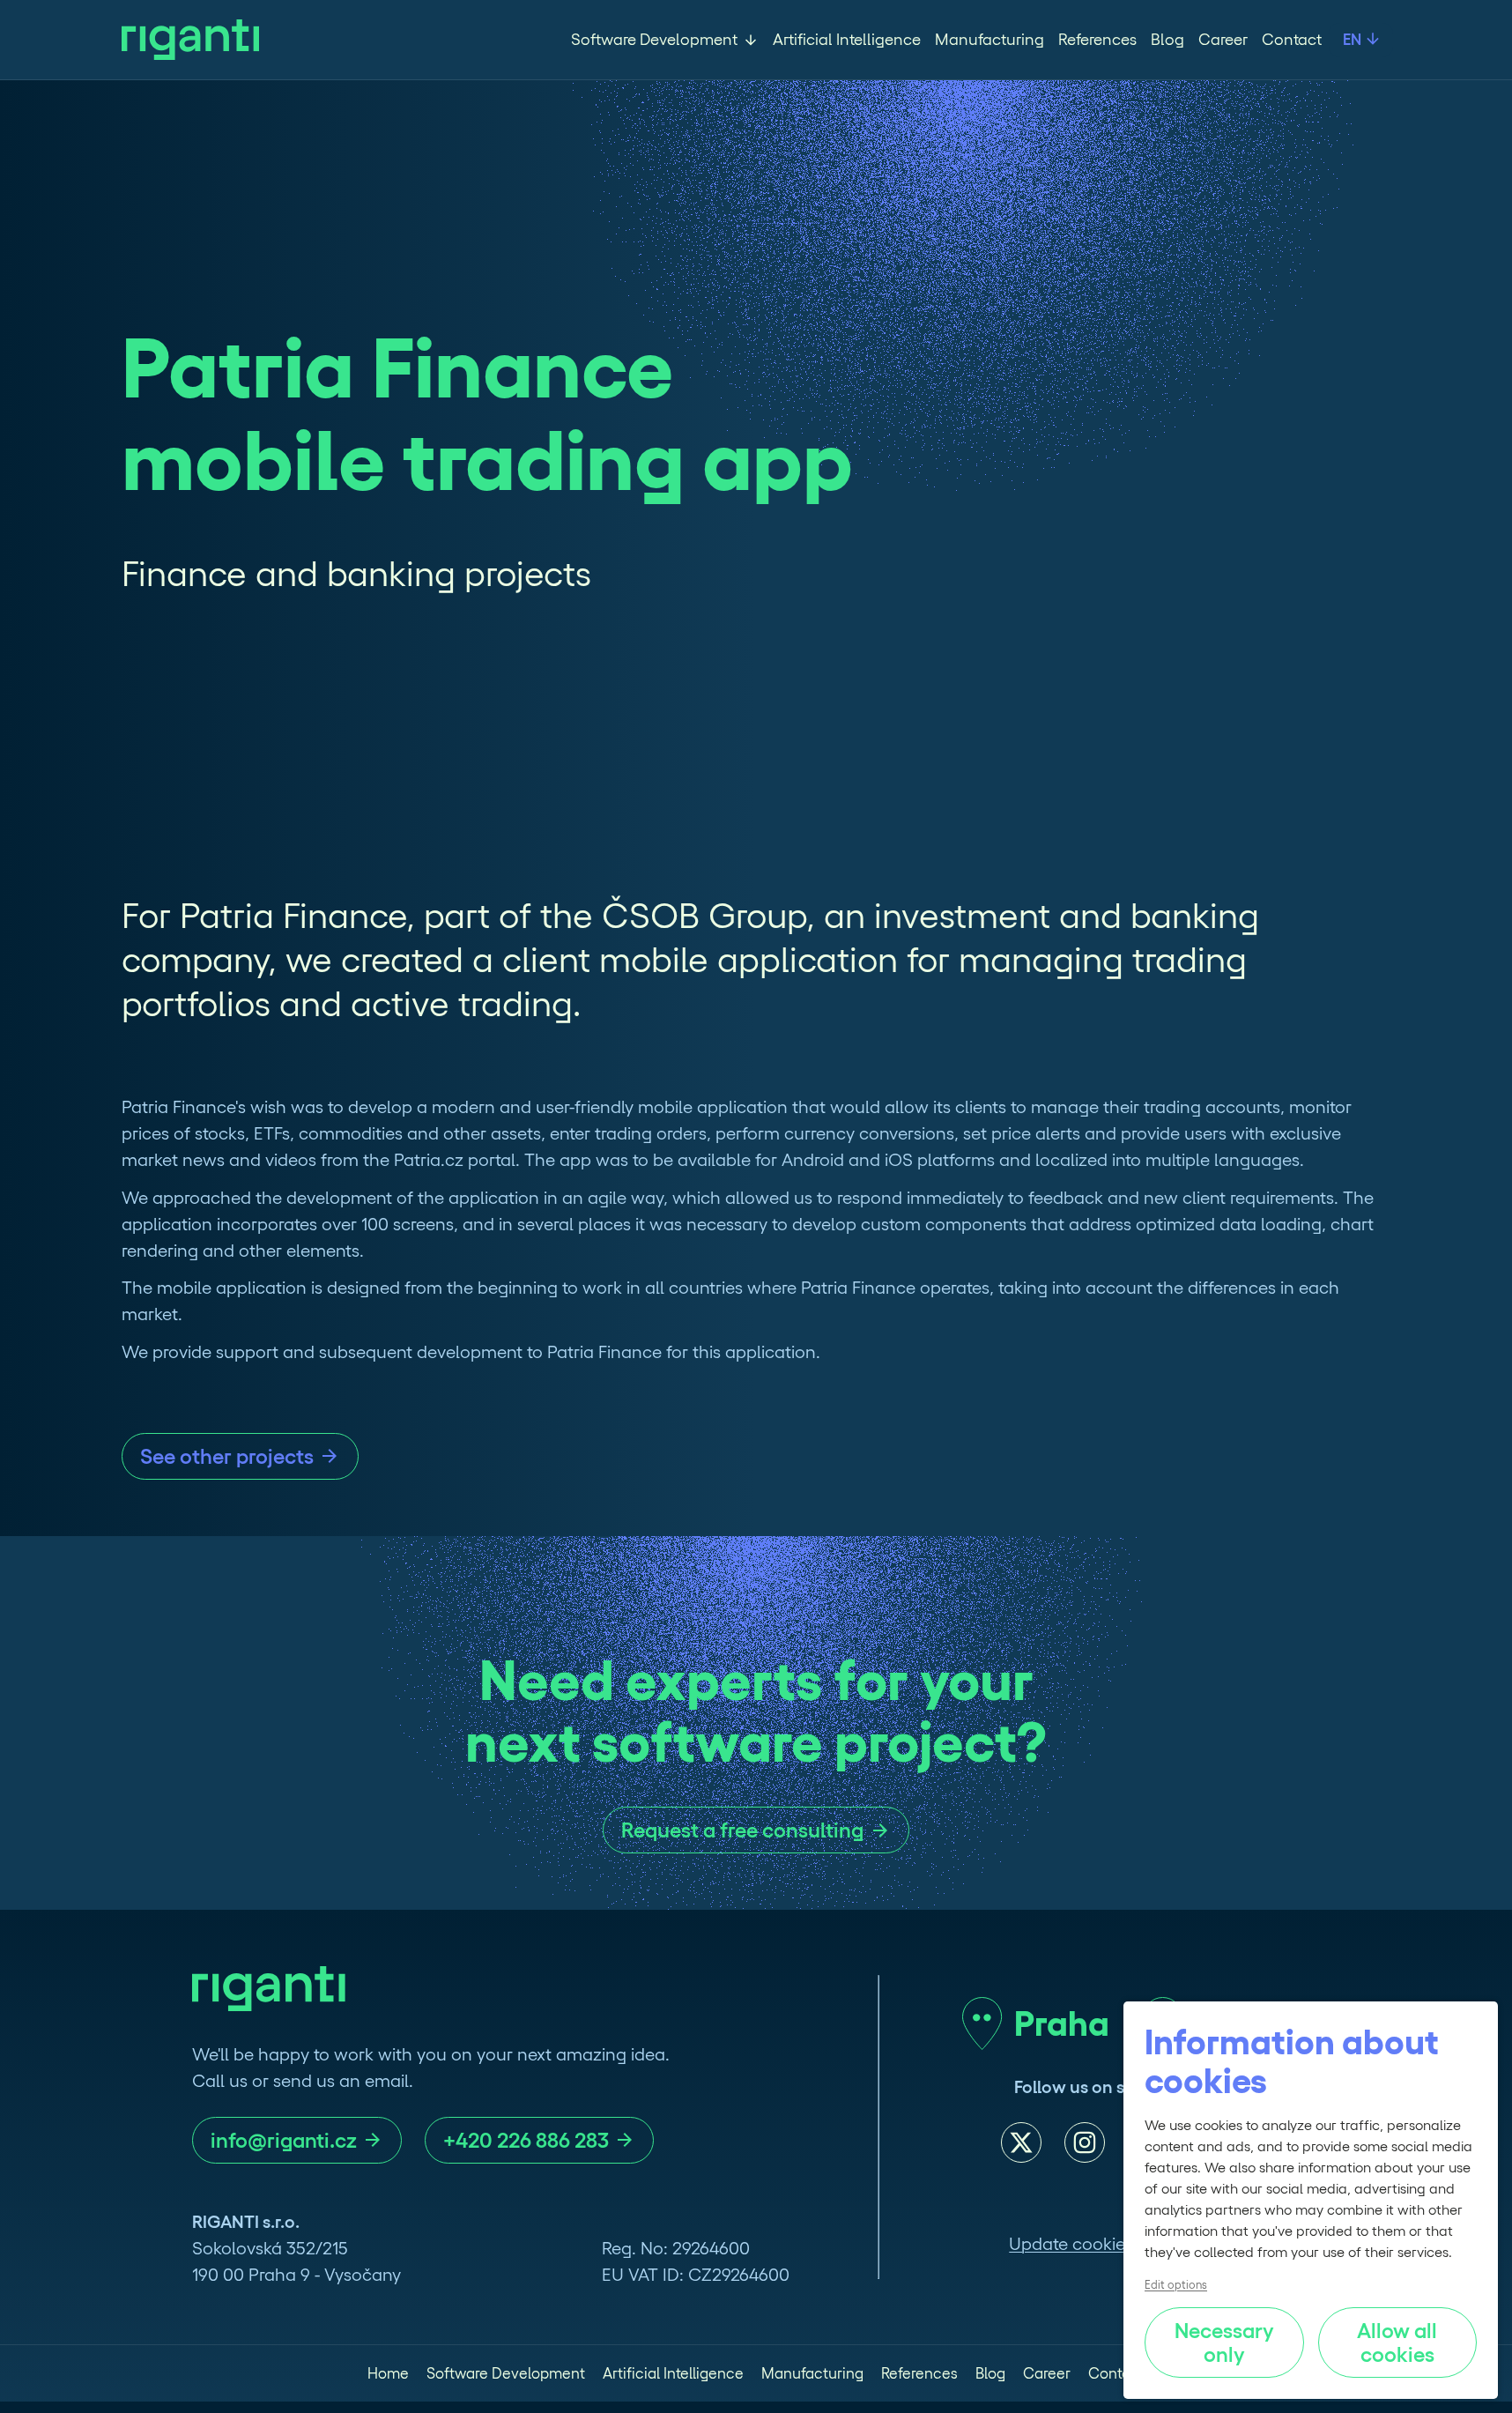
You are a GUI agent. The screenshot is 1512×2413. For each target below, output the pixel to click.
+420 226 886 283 (526, 2140)
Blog (1167, 40)
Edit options (1176, 2285)
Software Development (654, 40)
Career (1223, 40)
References (1097, 40)
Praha (1062, 2023)
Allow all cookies (1399, 2342)
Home (388, 2373)
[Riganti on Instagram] (1085, 2142)
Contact (1292, 40)
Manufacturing (989, 40)
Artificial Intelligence (847, 40)
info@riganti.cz (284, 2140)
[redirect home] (190, 40)
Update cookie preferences (1116, 2244)
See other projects (227, 1456)
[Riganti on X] (1021, 2142)
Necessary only (1227, 2342)
